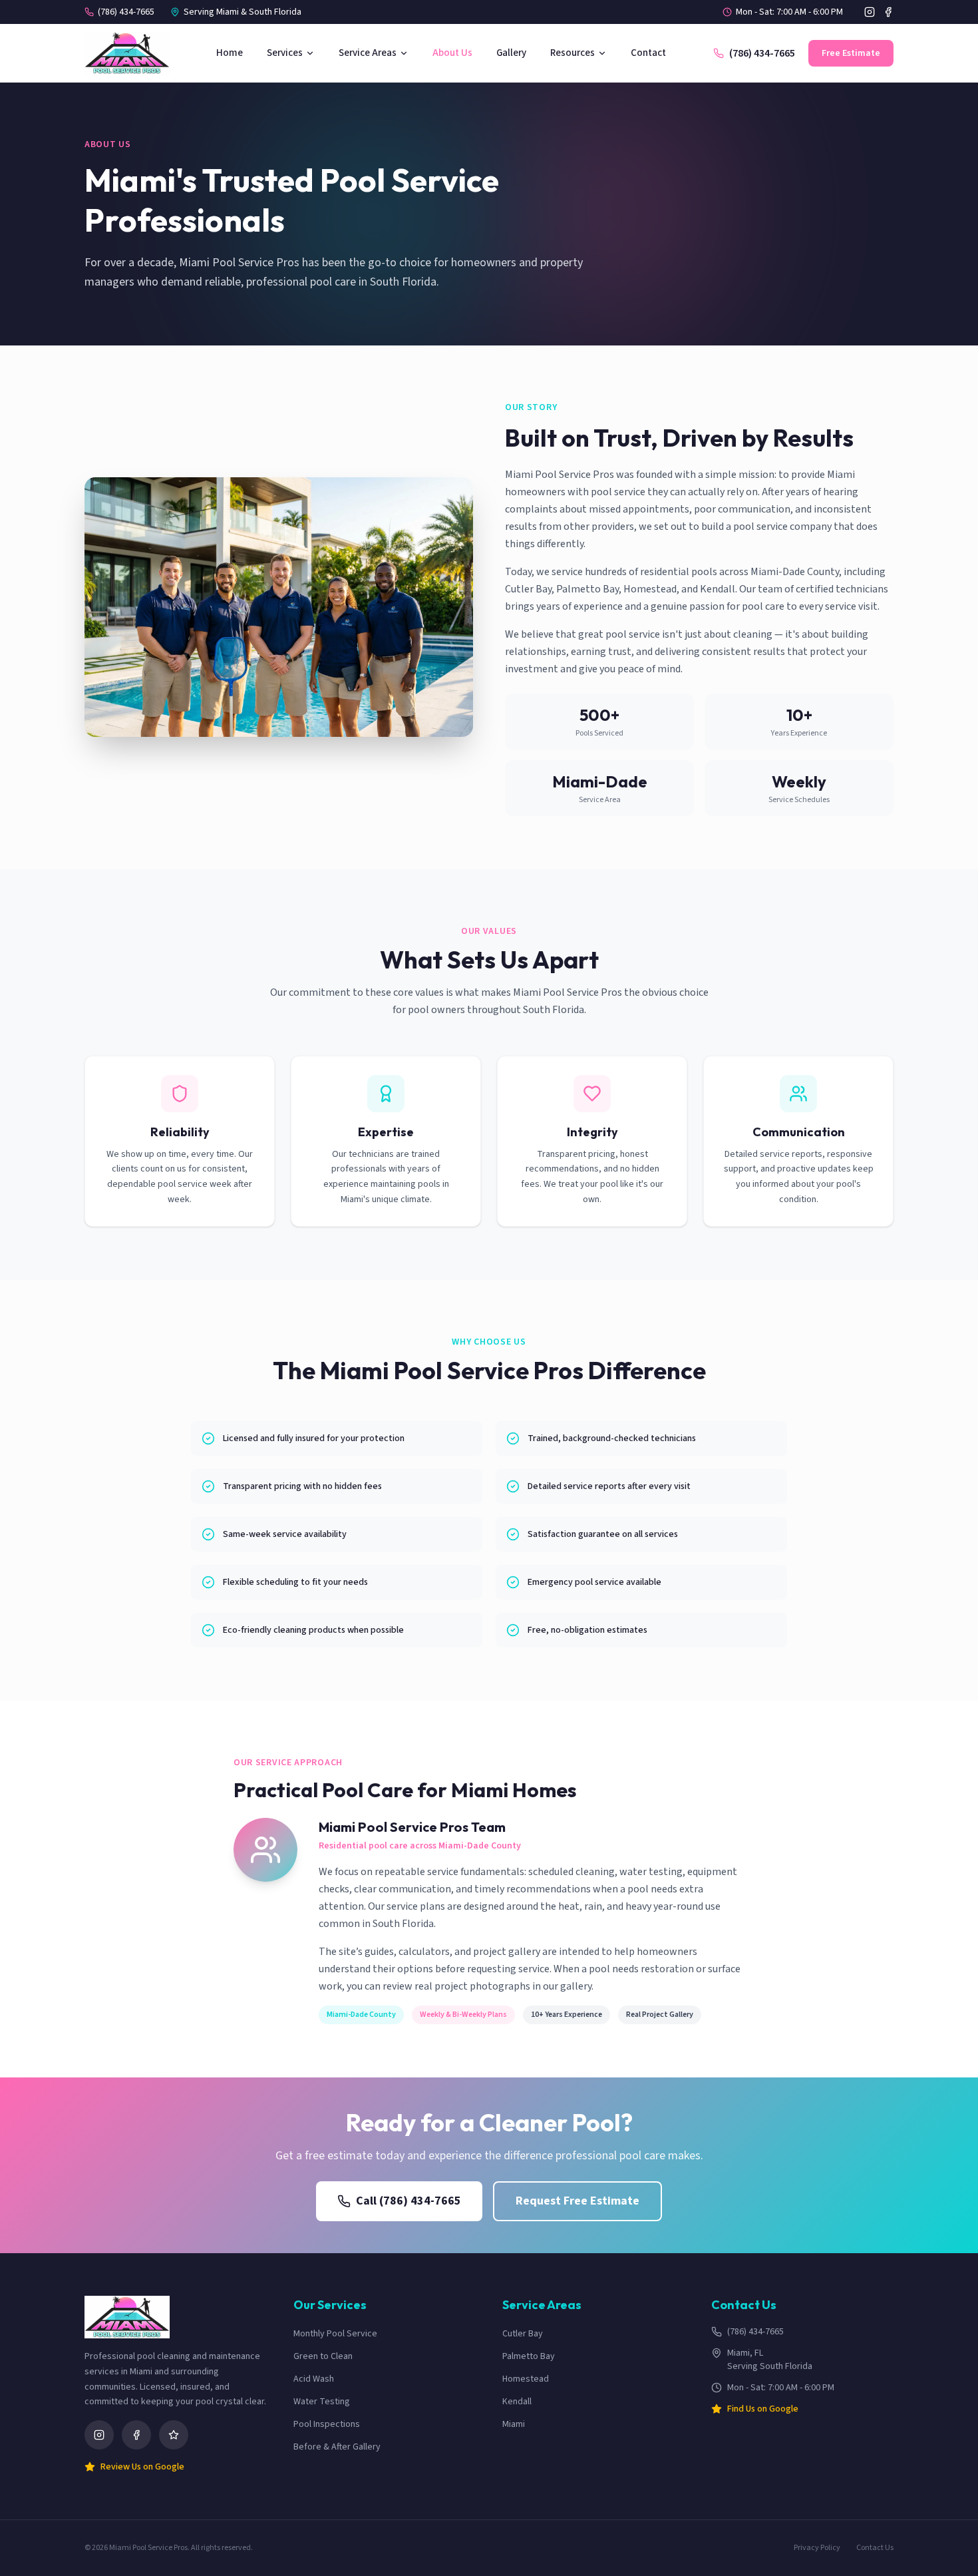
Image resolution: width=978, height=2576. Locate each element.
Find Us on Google (763, 2409)
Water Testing (322, 2402)
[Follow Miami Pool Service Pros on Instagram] (99, 2435)
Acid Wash (314, 2379)
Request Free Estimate (577, 2201)
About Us (452, 53)
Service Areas (368, 53)
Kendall (517, 2402)
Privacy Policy (817, 2548)
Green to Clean (323, 2356)
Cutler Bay (523, 2334)
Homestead (526, 2379)
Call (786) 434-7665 (408, 2201)
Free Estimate (851, 53)
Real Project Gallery (660, 2015)
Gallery (511, 53)
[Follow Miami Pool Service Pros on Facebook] (136, 2435)
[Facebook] (888, 12)
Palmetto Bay (529, 2356)
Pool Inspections (327, 2424)
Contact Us (875, 2548)
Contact (648, 53)
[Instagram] (870, 12)
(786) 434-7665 (126, 12)
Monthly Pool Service (335, 2334)
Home (230, 53)
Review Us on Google (142, 2467)
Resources (572, 53)
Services (285, 53)
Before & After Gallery (337, 2447)
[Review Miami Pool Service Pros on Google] (174, 2435)
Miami (514, 2424)
